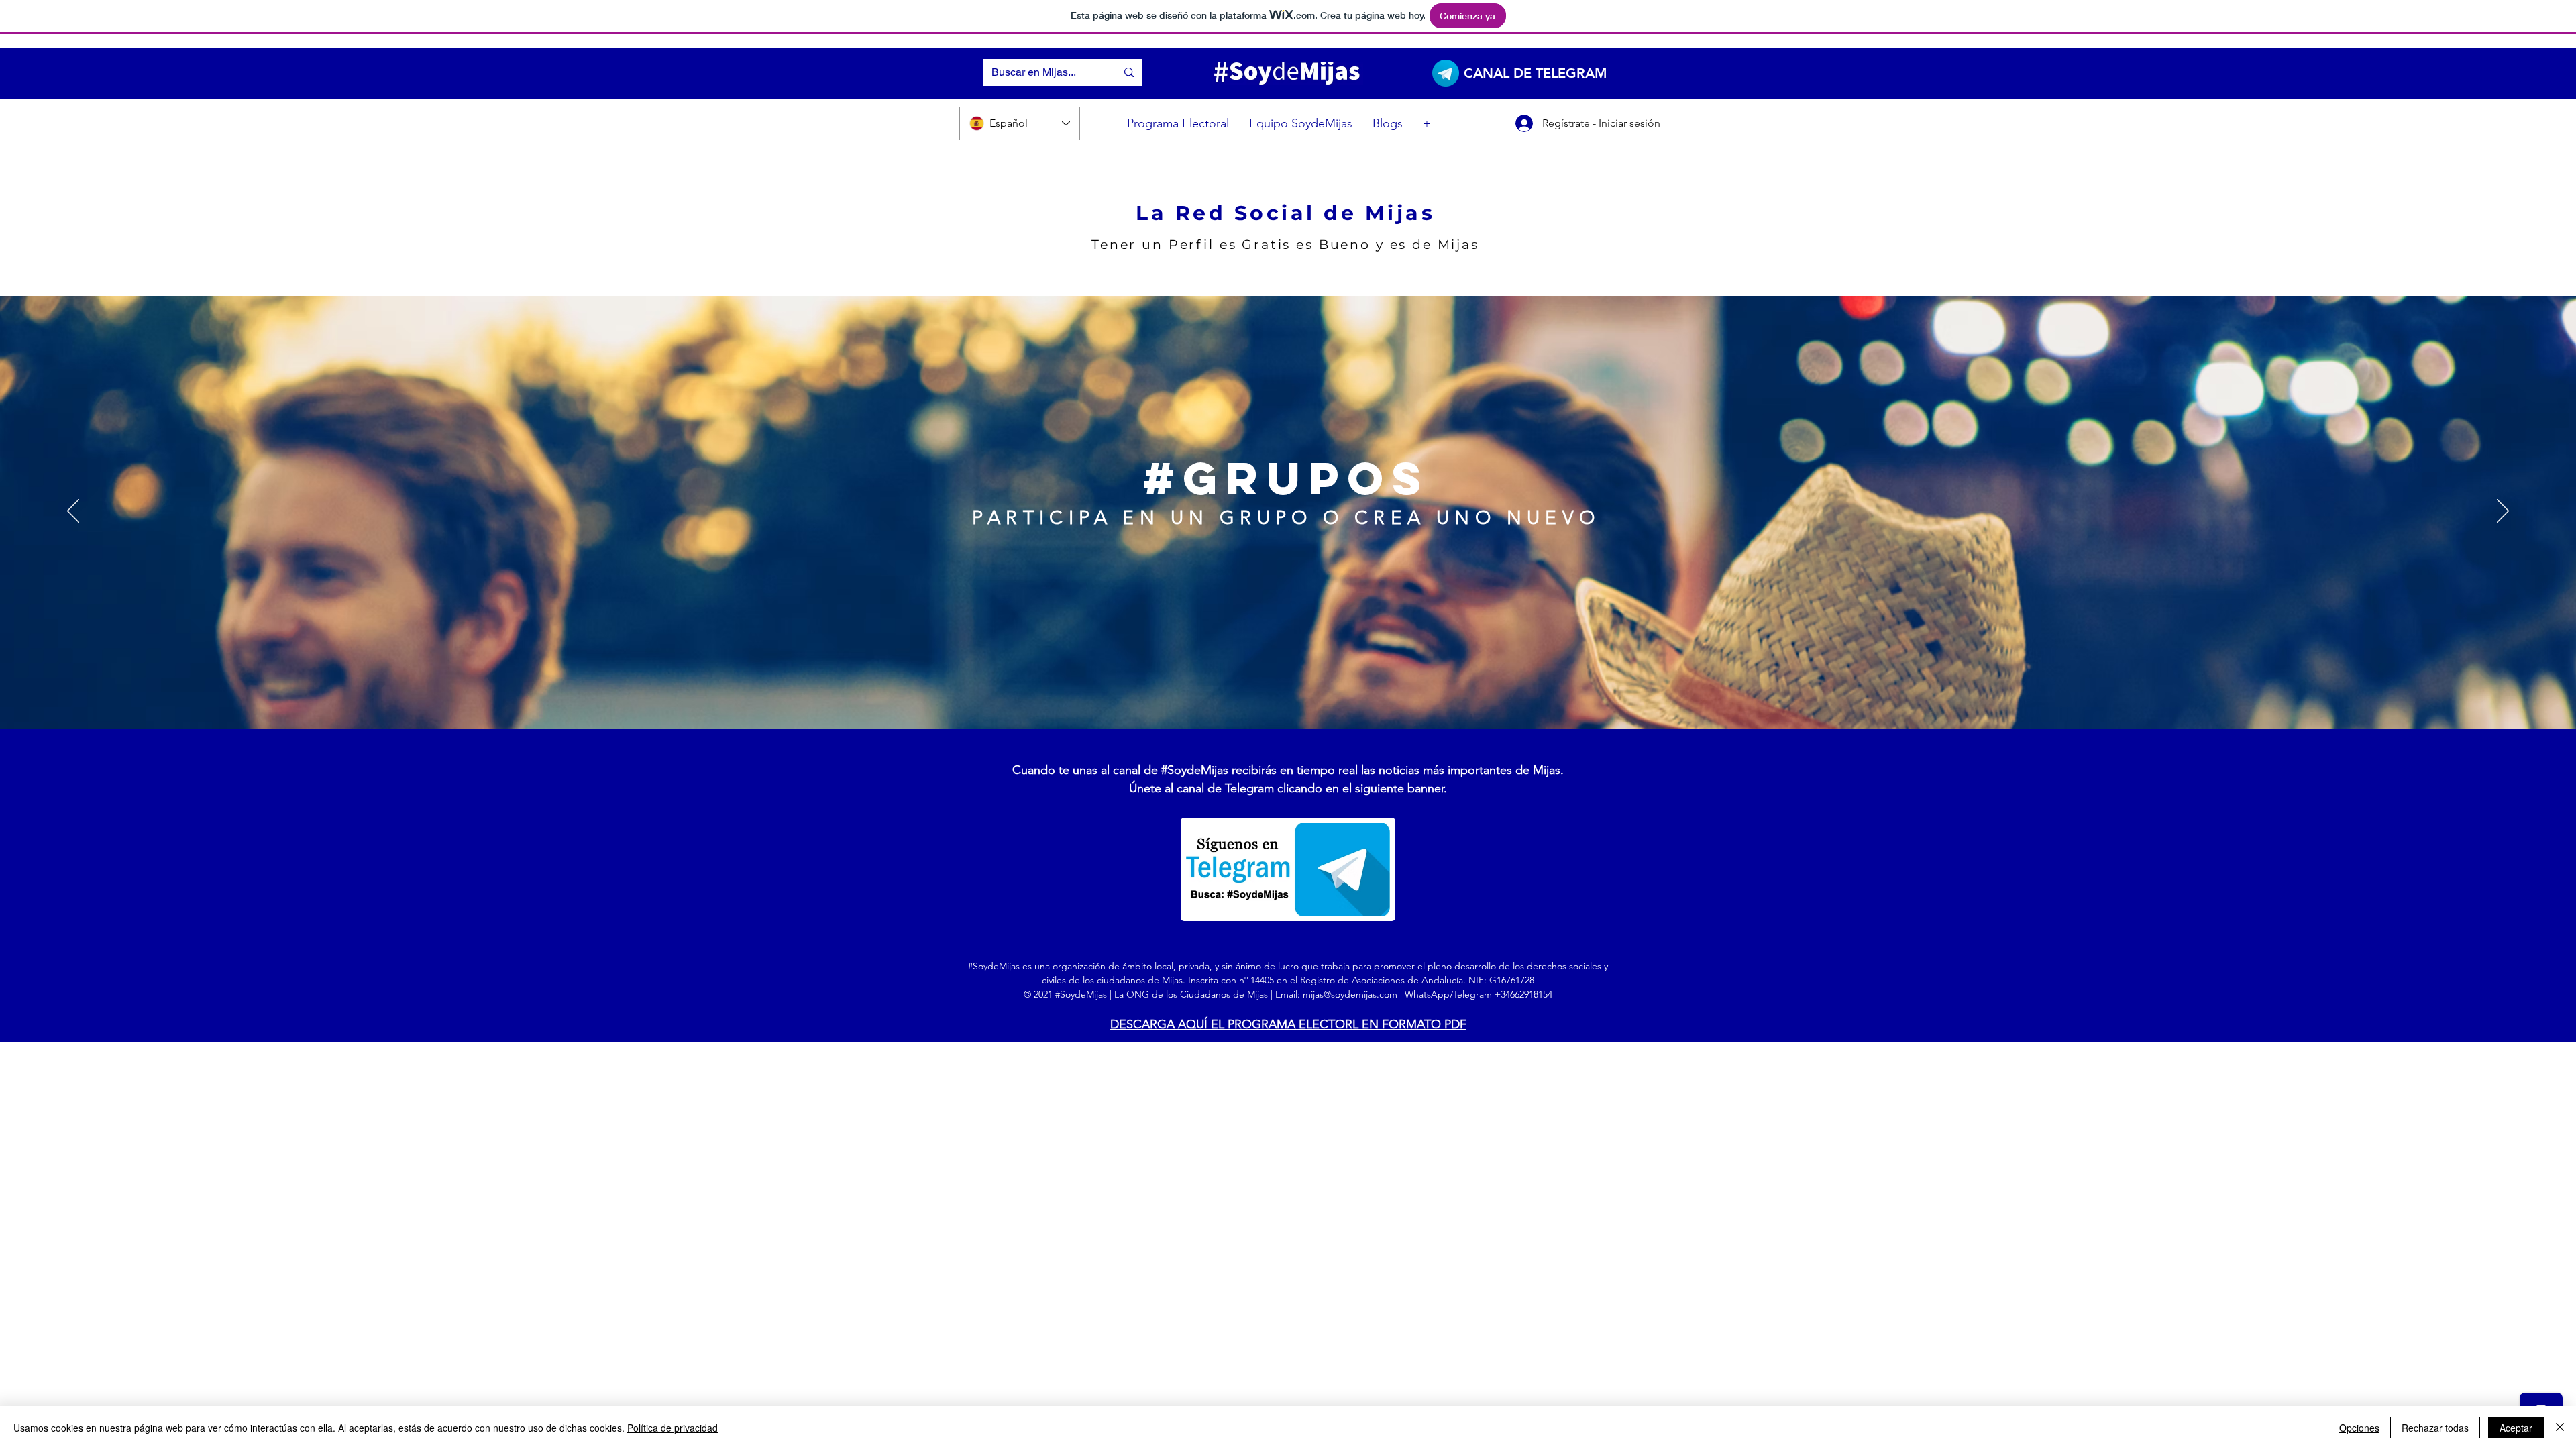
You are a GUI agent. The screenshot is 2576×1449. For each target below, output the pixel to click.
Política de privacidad (673, 1428)
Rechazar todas (2435, 1428)
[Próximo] (2503, 512)
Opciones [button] (2359, 1428)
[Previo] (73, 512)
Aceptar (2516, 1428)
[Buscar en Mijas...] (1129, 72)
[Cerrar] (2560, 1428)
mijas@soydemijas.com (1350, 994)
